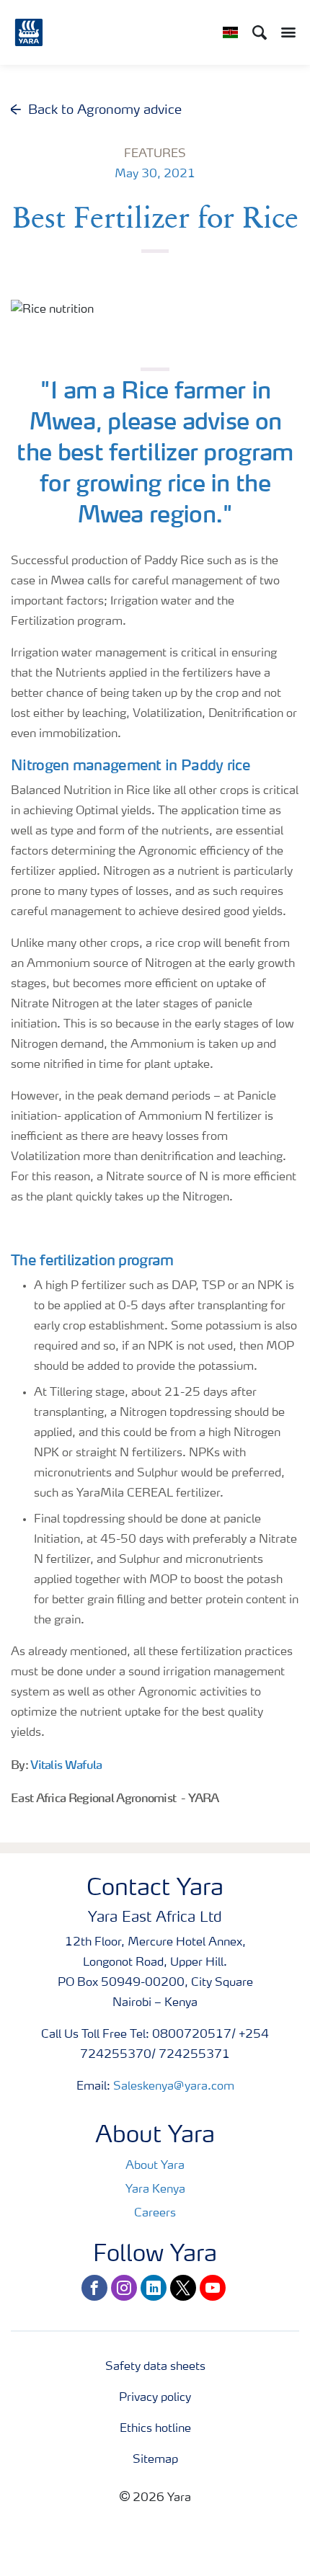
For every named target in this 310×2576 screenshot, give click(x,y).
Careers (155, 2214)
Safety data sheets (155, 2367)
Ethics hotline (155, 2429)
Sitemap (155, 2460)
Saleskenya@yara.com (174, 2087)
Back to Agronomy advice (105, 110)
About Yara (155, 2166)
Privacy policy (155, 2398)
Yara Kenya (155, 2190)
